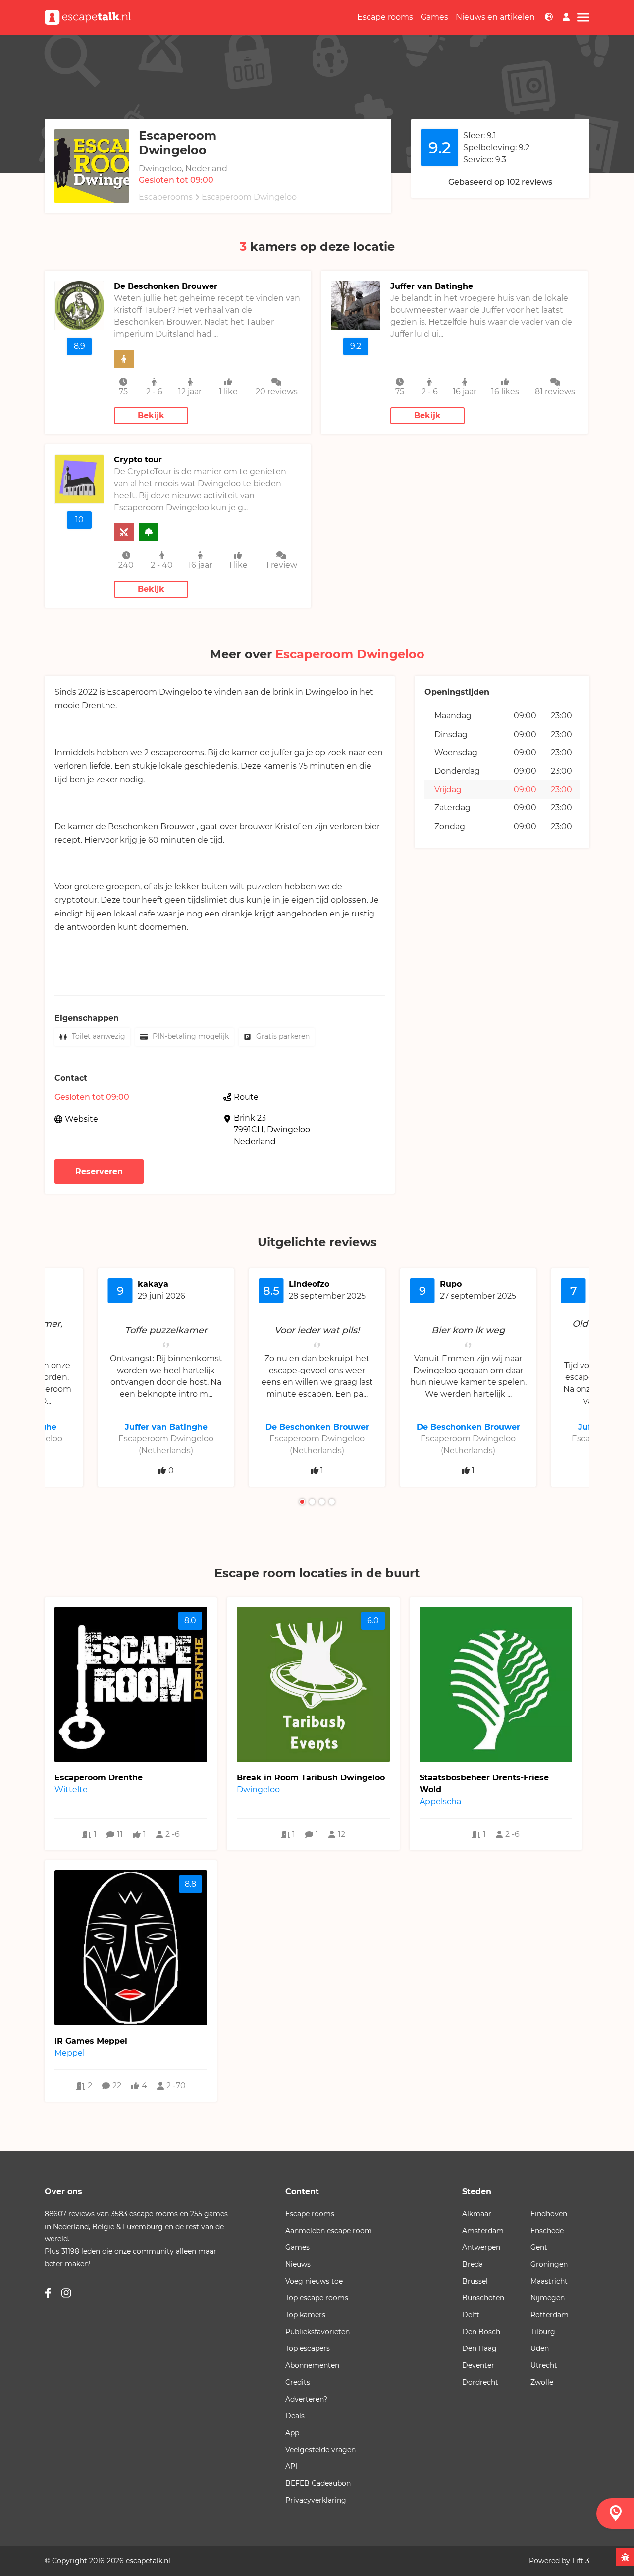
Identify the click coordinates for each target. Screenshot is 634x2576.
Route (246, 1097)
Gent (539, 2247)
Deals (295, 2416)
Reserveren (99, 1172)
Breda (473, 2264)
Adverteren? (306, 2399)
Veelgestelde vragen (320, 2450)
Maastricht (549, 2281)
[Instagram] (66, 2293)
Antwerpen (481, 2247)
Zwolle (542, 2382)
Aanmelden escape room (329, 2231)
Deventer (478, 2365)
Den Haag (479, 2348)
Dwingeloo (289, 1129)
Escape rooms (385, 17)
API (291, 2466)
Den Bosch (481, 2332)
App (292, 2433)
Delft (471, 2315)
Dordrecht (480, 2382)
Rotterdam (550, 2315)
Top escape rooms (317, 2298)
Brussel (475, 2281)
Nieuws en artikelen (495, 17)
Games (434, 17)
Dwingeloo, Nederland (183, 168)
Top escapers (308, 2348)
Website (81, 1119)
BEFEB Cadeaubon (318, 2483)
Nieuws (298, 2264)
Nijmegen (548, 2298)
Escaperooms (166, 197)
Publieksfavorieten (317, 2332)
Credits (298, 2382)
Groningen (549, 2264)
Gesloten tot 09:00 (176, 180)
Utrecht (544, 2365)
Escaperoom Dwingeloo (249, 197)
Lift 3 (581, 2561)
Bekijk (151, 416)
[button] (302, 1502)
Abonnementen (312, 2365)
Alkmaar (477, 2214)
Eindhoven (549, 2214)
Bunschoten (483, 2298)
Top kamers (305, 2315)
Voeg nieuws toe (314, 2281)
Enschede (547, 2231)
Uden (540, 2348)
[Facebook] (48, 2293)
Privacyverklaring (316, 2500)
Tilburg (543, 2332)
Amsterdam (483, 2231)
